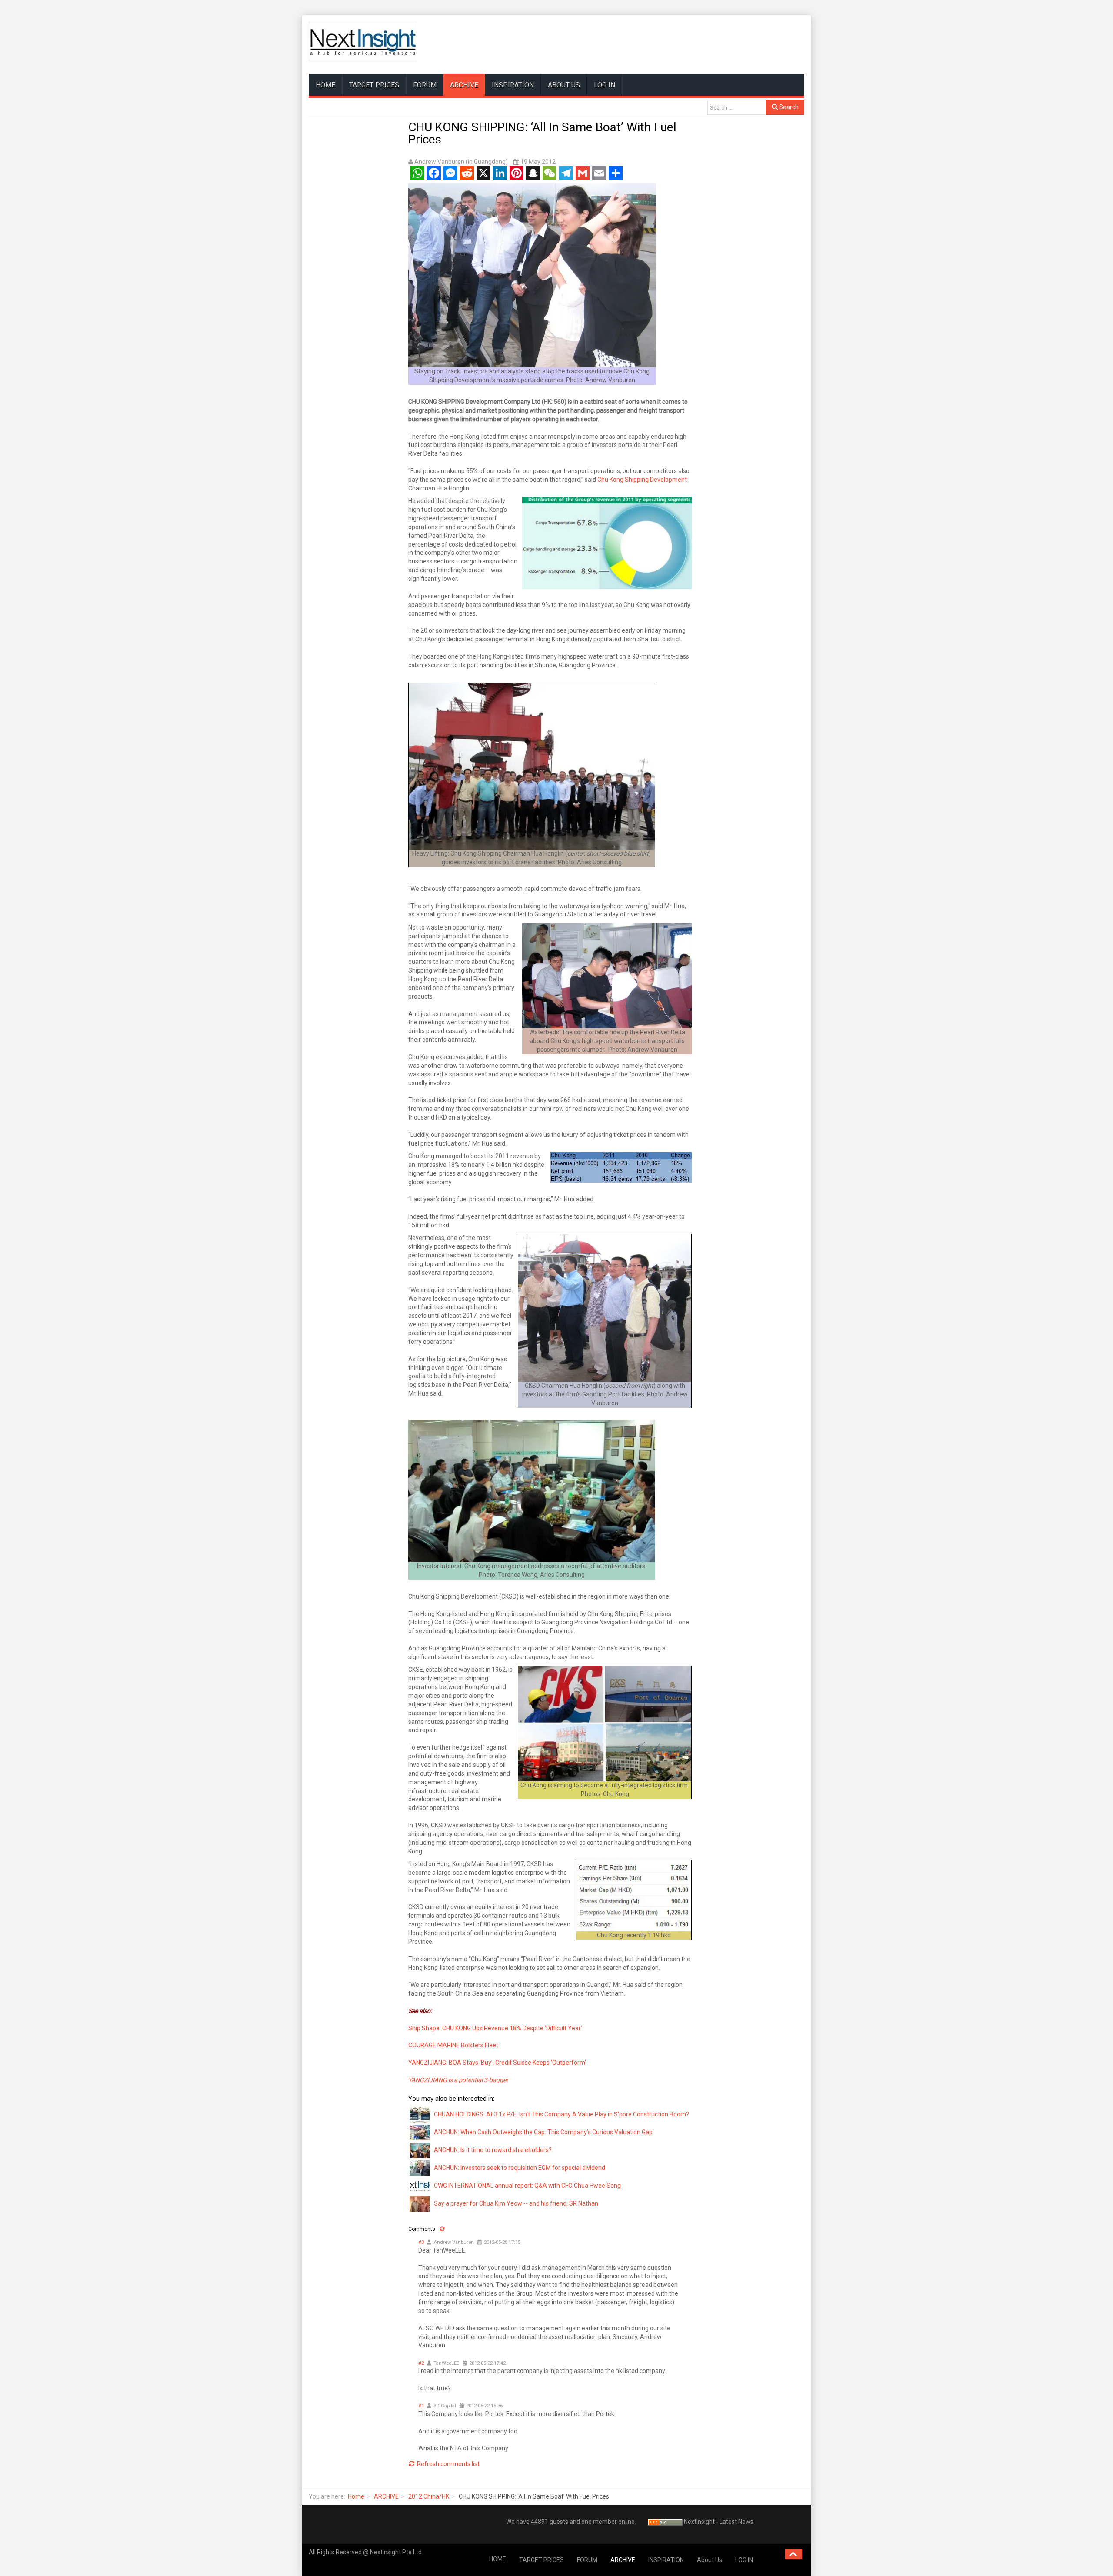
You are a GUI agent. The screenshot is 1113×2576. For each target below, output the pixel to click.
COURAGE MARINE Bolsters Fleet (453, 2045)
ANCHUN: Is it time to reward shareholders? (493, 2150)
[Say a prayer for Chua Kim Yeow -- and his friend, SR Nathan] (420, 2203)
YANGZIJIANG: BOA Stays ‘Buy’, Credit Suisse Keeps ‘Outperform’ (497, 2063)
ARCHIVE (464, 85)
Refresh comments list (448, 2464)
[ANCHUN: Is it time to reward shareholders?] (420, 2149)
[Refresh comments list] (442, 2229)
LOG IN (605, 85)
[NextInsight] (363, 42)
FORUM (425, 85)
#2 (421, 2363)
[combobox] (737, 107)
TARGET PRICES (374, 85)
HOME (325, 85)
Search (788, 107)
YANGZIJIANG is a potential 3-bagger (458, 2080)
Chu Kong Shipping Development (642, 480)
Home (356, 2496)
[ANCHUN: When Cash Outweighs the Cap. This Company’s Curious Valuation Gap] (420, 2132)
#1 (421, 2406)
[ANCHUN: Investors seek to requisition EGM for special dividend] (420, 2167)
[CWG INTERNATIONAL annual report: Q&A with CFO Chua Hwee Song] (420, 2185)
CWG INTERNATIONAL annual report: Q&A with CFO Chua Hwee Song (527, 2186)
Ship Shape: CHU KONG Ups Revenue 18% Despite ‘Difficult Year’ (495, 2028)
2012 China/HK (429, 2496)
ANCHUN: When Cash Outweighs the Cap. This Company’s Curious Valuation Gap (543, 2132)
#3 (421, 2242)
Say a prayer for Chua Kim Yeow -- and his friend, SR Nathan (516, 2203)
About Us (564, 85)
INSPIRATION (513, 85)
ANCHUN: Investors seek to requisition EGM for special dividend (520, 2168)
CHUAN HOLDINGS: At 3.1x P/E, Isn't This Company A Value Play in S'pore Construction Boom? (561, 2114)
